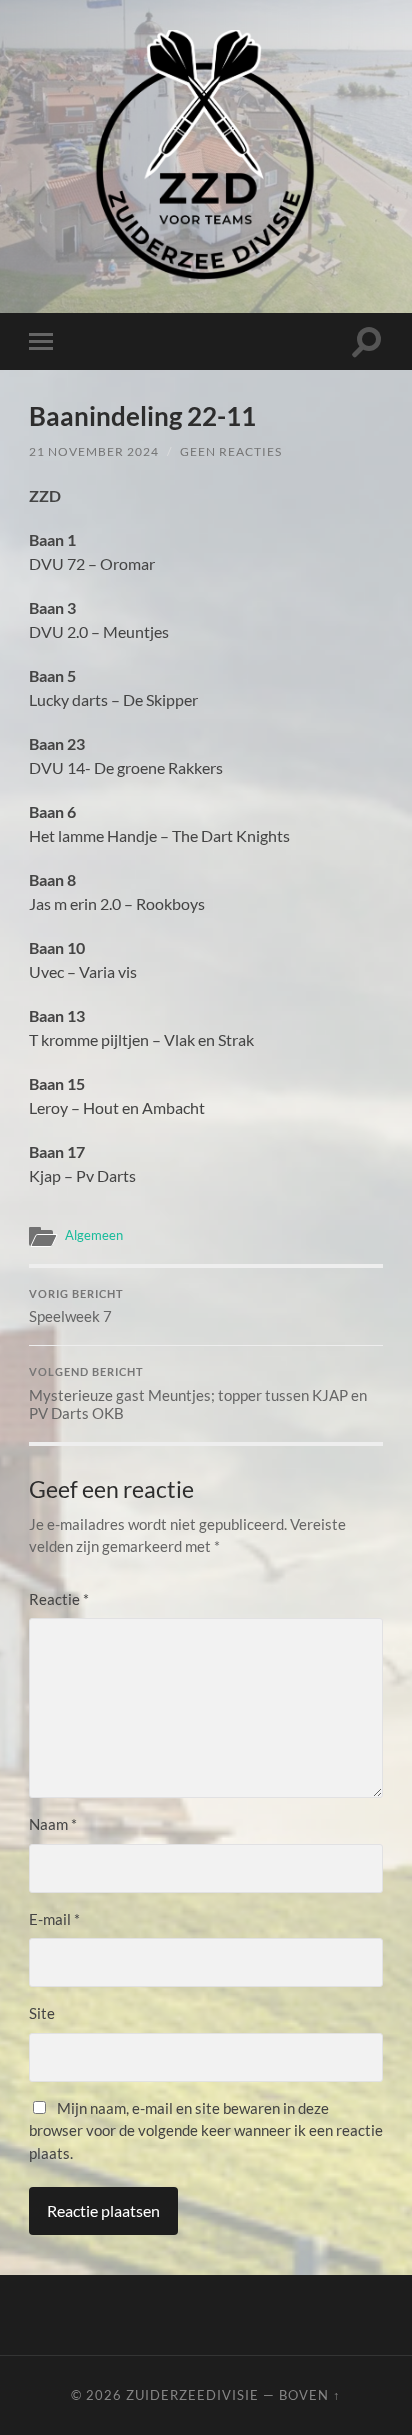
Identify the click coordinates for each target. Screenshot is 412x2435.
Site (42, 2013)
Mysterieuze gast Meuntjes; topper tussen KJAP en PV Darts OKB (198, 1394)
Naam (53, 1824)
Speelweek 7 (76, 1307)
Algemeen (94, 1235)
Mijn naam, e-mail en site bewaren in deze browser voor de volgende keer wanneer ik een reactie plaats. (206, 2130)
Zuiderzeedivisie (192, 2395)
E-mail (54, 1919)
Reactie (59, 1599)
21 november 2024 (94, 451)
